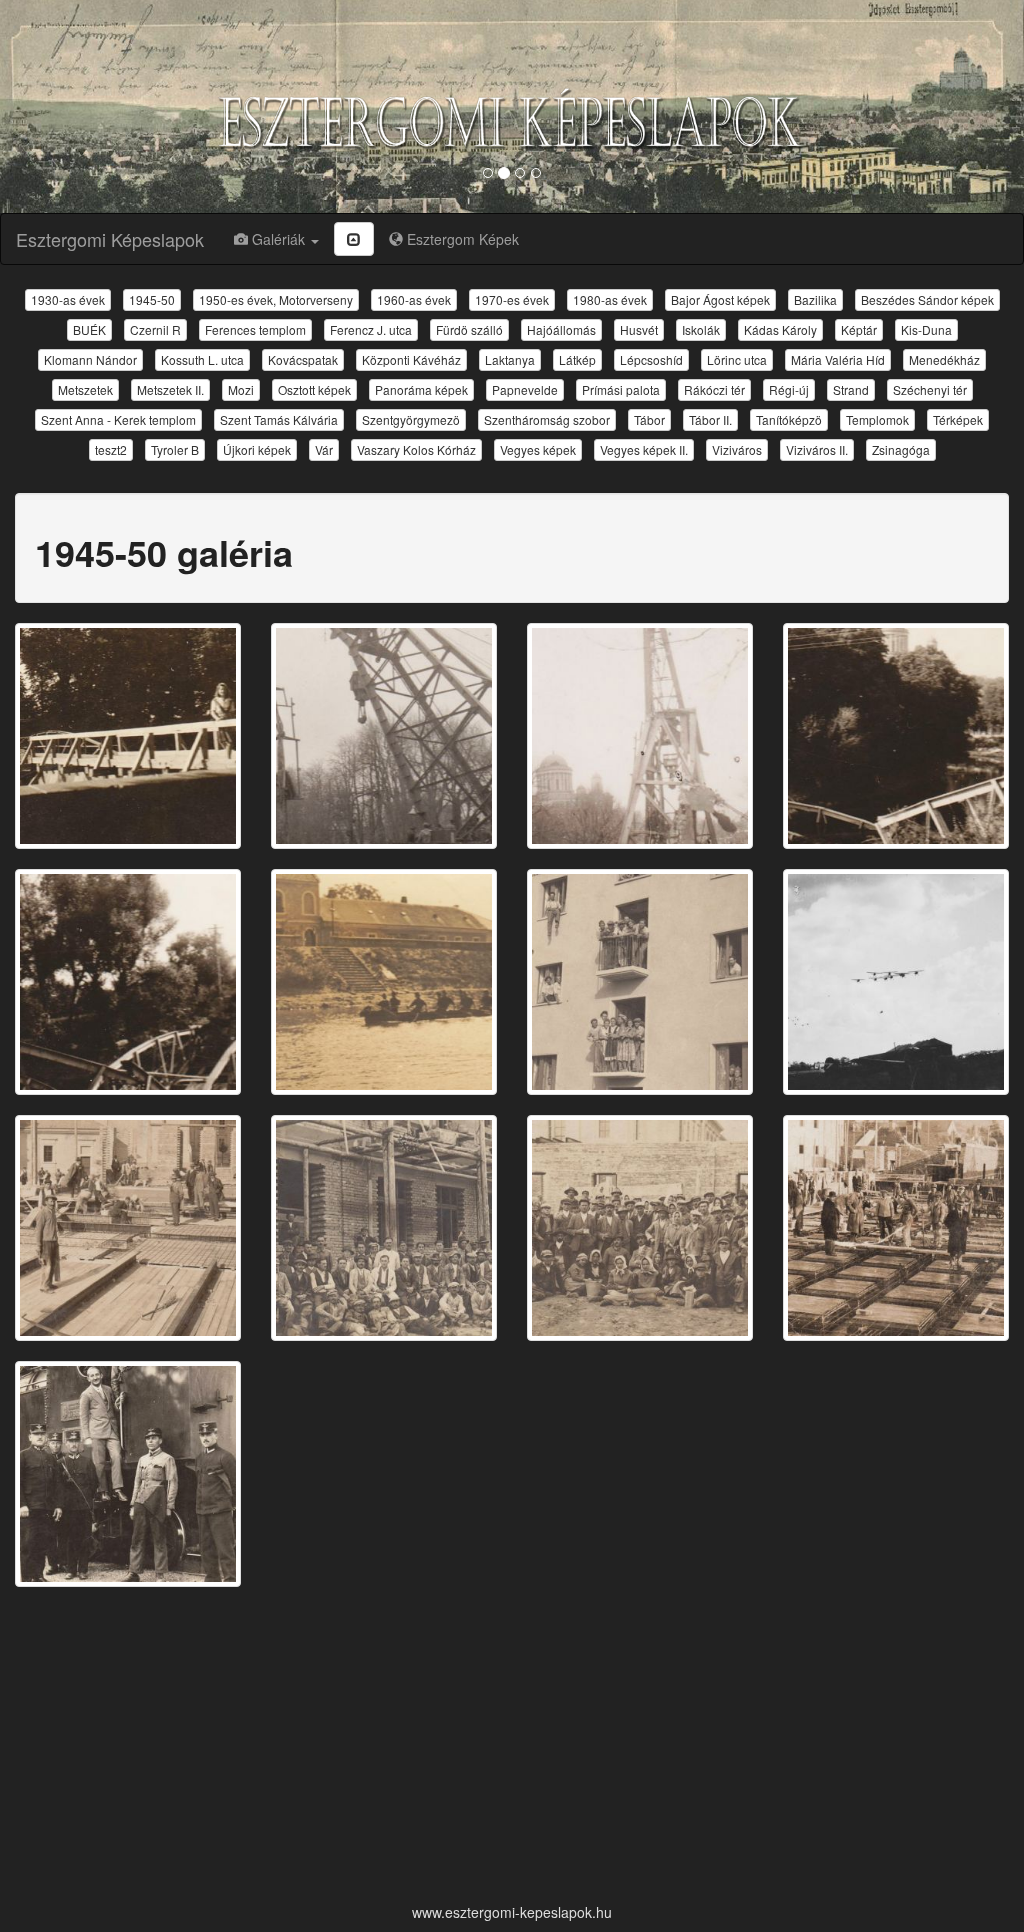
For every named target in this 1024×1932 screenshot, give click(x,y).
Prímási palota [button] (621, 389)
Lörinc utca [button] (737, 359)
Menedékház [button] (944, 359)
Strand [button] (851, 389)
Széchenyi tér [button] (930, 389)
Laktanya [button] (510, 359)
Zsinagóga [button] (901, 449)
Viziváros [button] (737, 449)
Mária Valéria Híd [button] (838, 359)
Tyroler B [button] (175, 449)
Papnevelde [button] (525, 389)
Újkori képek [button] (257, 449)
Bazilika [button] (815, 299)
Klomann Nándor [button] (90, 359)
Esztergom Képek (461, 239)
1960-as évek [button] (414, 299)
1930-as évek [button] (68, 299)
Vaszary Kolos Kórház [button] (416, 449)
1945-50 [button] (152, 299)
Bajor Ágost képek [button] (720, 299)
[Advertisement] (512, 1747)
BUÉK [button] (89, 329)
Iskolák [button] (701, 329)
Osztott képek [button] (314, 389)
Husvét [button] (639, 329)
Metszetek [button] (85, 389)
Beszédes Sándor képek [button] (927, 299)
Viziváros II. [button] (817, 449)
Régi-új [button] (789, 389)
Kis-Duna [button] (926, 329)
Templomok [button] (877, 419)
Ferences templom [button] (255, 329)
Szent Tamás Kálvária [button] (279, 419)
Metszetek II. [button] (170, 389)
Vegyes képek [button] (538, 449)
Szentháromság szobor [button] (547, 419)
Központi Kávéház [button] (411, 359)
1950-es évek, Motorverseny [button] (276, 299)
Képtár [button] (859, 329)
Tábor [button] (649, 419)
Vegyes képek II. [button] (644, 449)
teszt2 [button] (111, 449)
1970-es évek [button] (512, 299)
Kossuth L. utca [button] (202, 359)
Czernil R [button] (155, 329)
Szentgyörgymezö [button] (411, 419)
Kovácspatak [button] (303, 359)
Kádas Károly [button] (780, 329)
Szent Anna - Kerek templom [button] (118, 419)
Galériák (278, 239)
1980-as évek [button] (610, 299)
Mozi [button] (241, 389)
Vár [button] (324, 449)
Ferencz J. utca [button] (371, 329)
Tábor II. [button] (710, 419)
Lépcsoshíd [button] (651, 359)
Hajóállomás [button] (561, 329)
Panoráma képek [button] (421, 389)
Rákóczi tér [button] (714, 389)
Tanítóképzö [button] (789, 419)
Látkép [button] (577, 359)
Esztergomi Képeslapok (110, 239)
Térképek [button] (958, 419)
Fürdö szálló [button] (469, 329)
